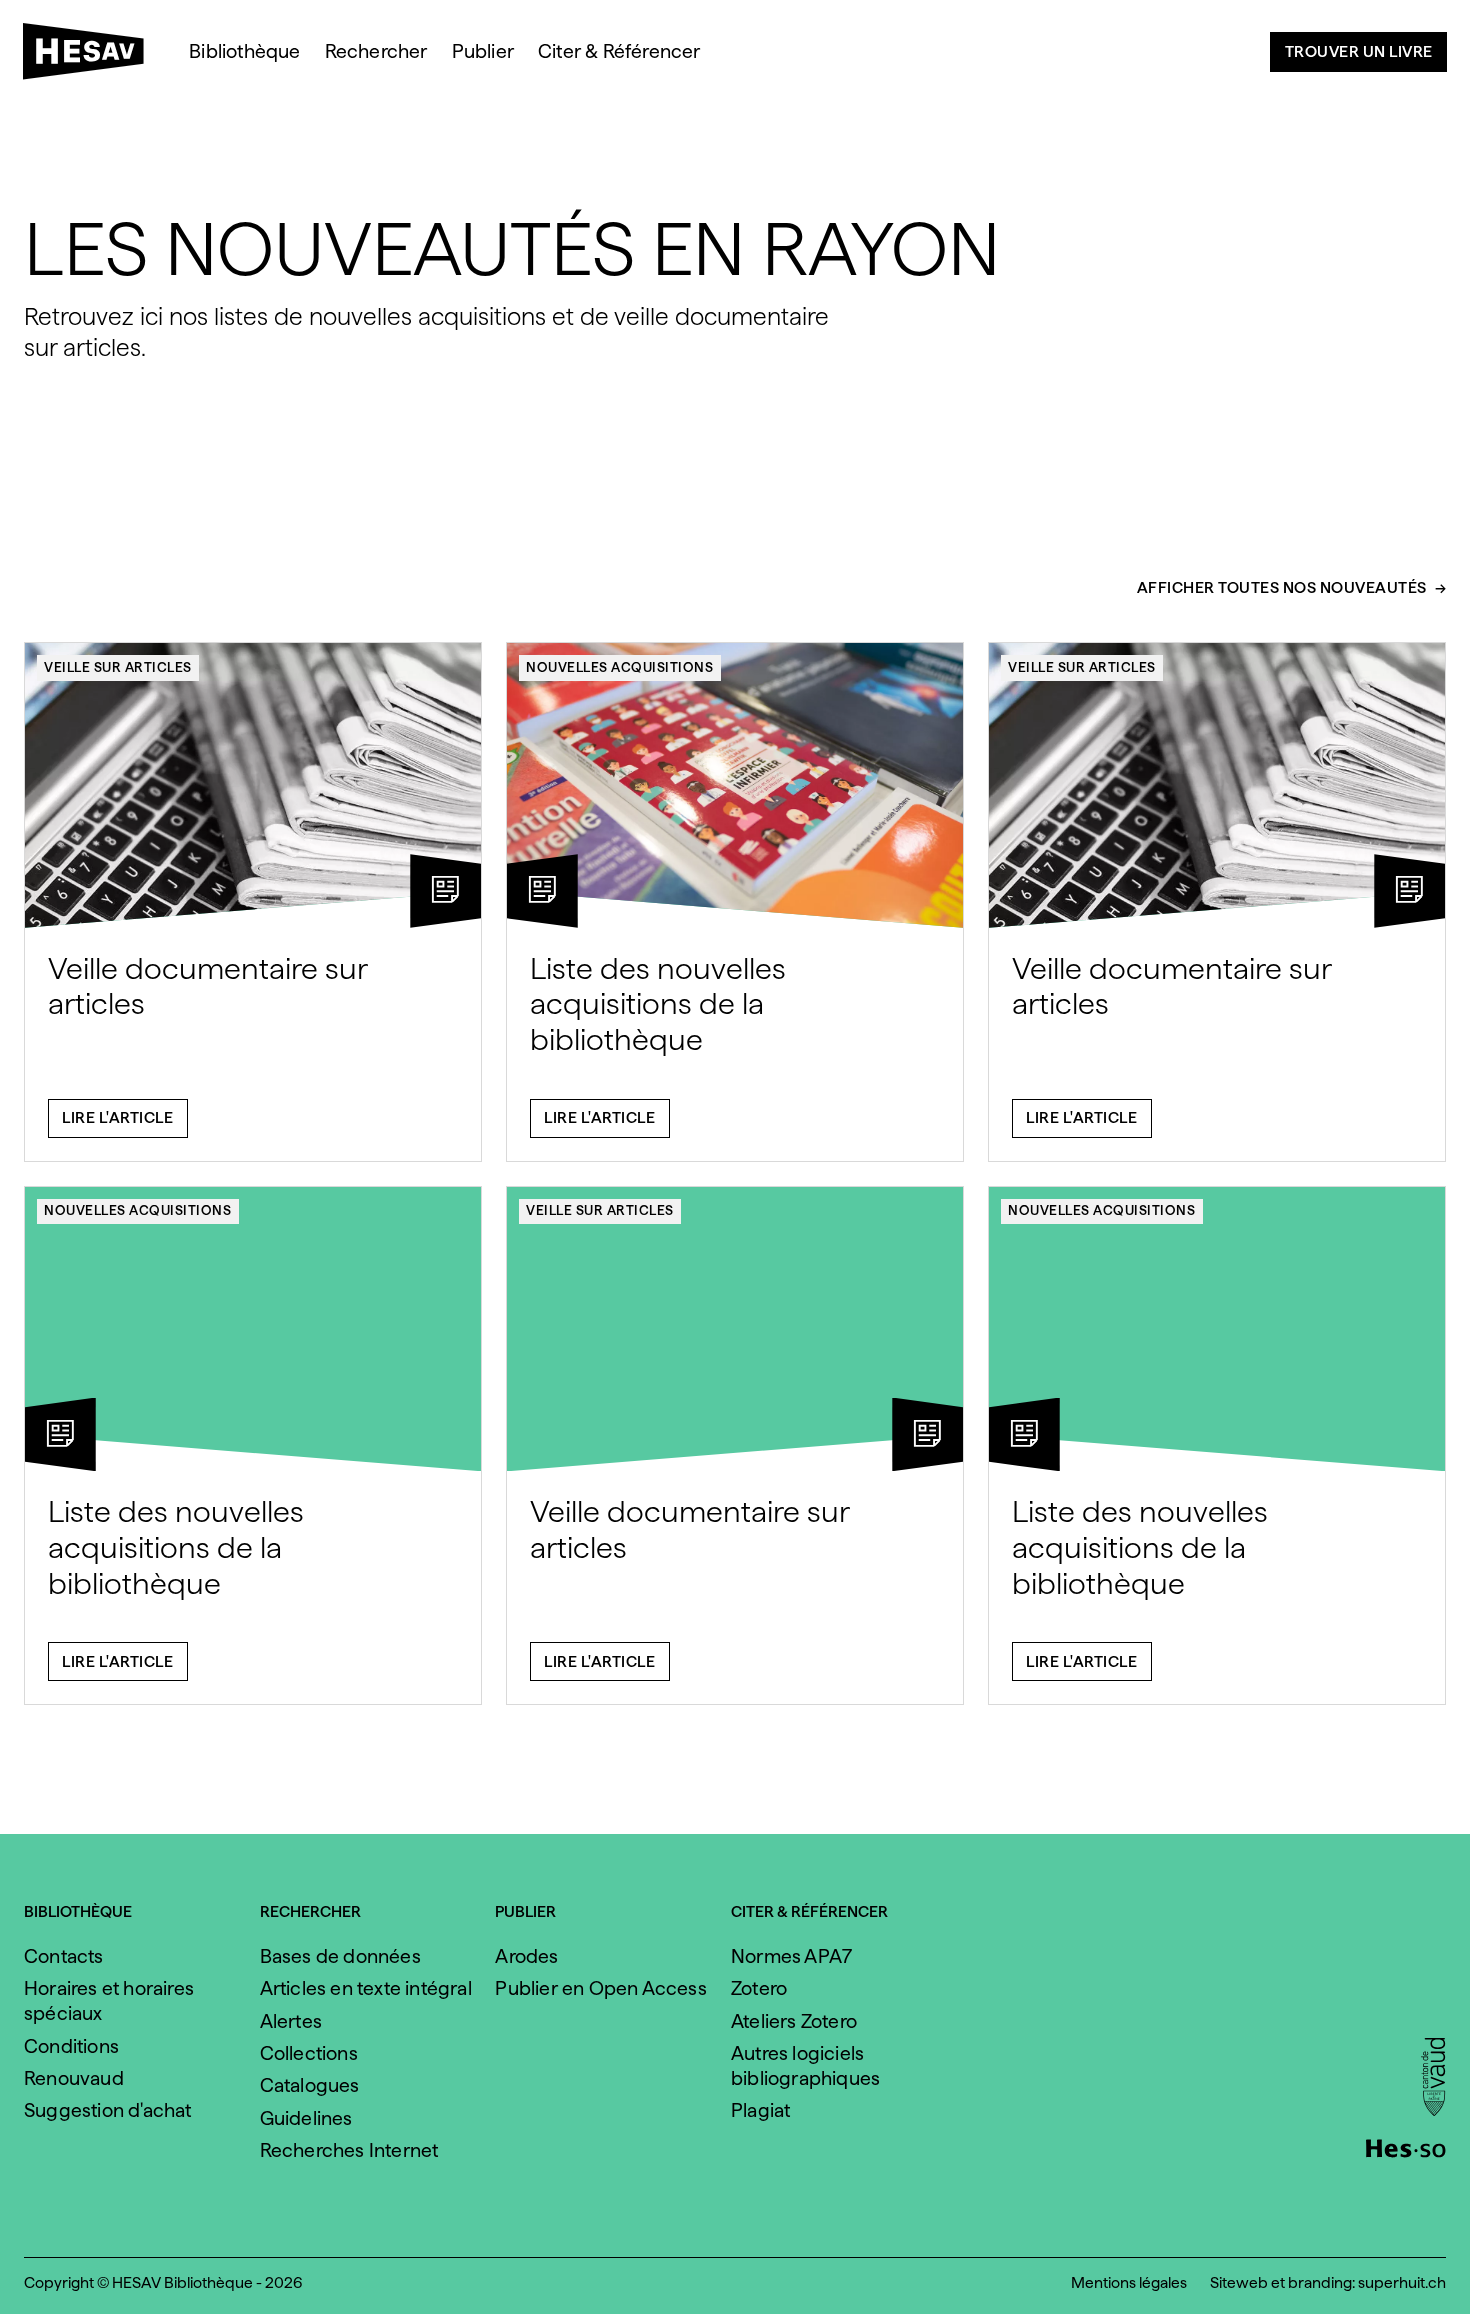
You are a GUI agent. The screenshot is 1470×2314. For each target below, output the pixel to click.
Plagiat (760, 2110)
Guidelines (306, 2118)
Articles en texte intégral (366, 1988)
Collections (309, 2053)
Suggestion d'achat (108, 2110)
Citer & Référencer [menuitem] (619, 51)
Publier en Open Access (600, 1988)
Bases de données (340, 1956)
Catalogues (310, 2085)
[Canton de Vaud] (1433, 2079)
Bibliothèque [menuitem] (244, 51)
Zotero (759, 1988)
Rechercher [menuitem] (376, 51)
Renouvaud (74, 2078)
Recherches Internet (349, 2150)
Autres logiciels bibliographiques (805, 2066)
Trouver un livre (1359, 51)
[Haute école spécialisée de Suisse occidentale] (1406, 2146)
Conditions (71, 2046)
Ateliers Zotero (794, 2021)
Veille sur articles (118, 667)
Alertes (291, 2021)
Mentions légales (1129, 2282)
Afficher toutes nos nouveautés (1282, 588)
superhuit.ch (1402, 2282)
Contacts (64, 1956)
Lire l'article (117, 1117)
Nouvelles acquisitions (619, 667)
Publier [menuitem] (483, 51)
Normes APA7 (791, 1956)
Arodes (526, 1956)
